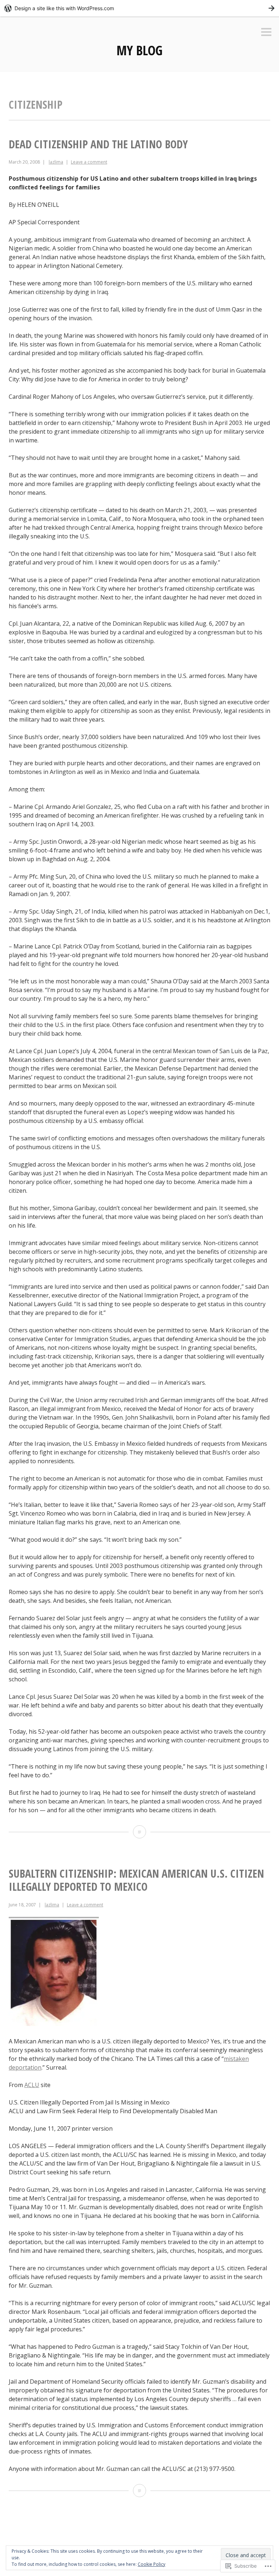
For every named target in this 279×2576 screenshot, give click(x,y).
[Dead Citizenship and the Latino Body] (139, 1832)
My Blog (139, 50)
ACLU (32, 2085)
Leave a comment (89, 162)
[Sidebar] (266, 33)
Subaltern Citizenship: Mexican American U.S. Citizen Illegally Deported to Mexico (136, 1880)
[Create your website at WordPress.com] (139, 8)
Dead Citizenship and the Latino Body (98, 144)
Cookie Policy (151, 2564)
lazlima (56, 162)
